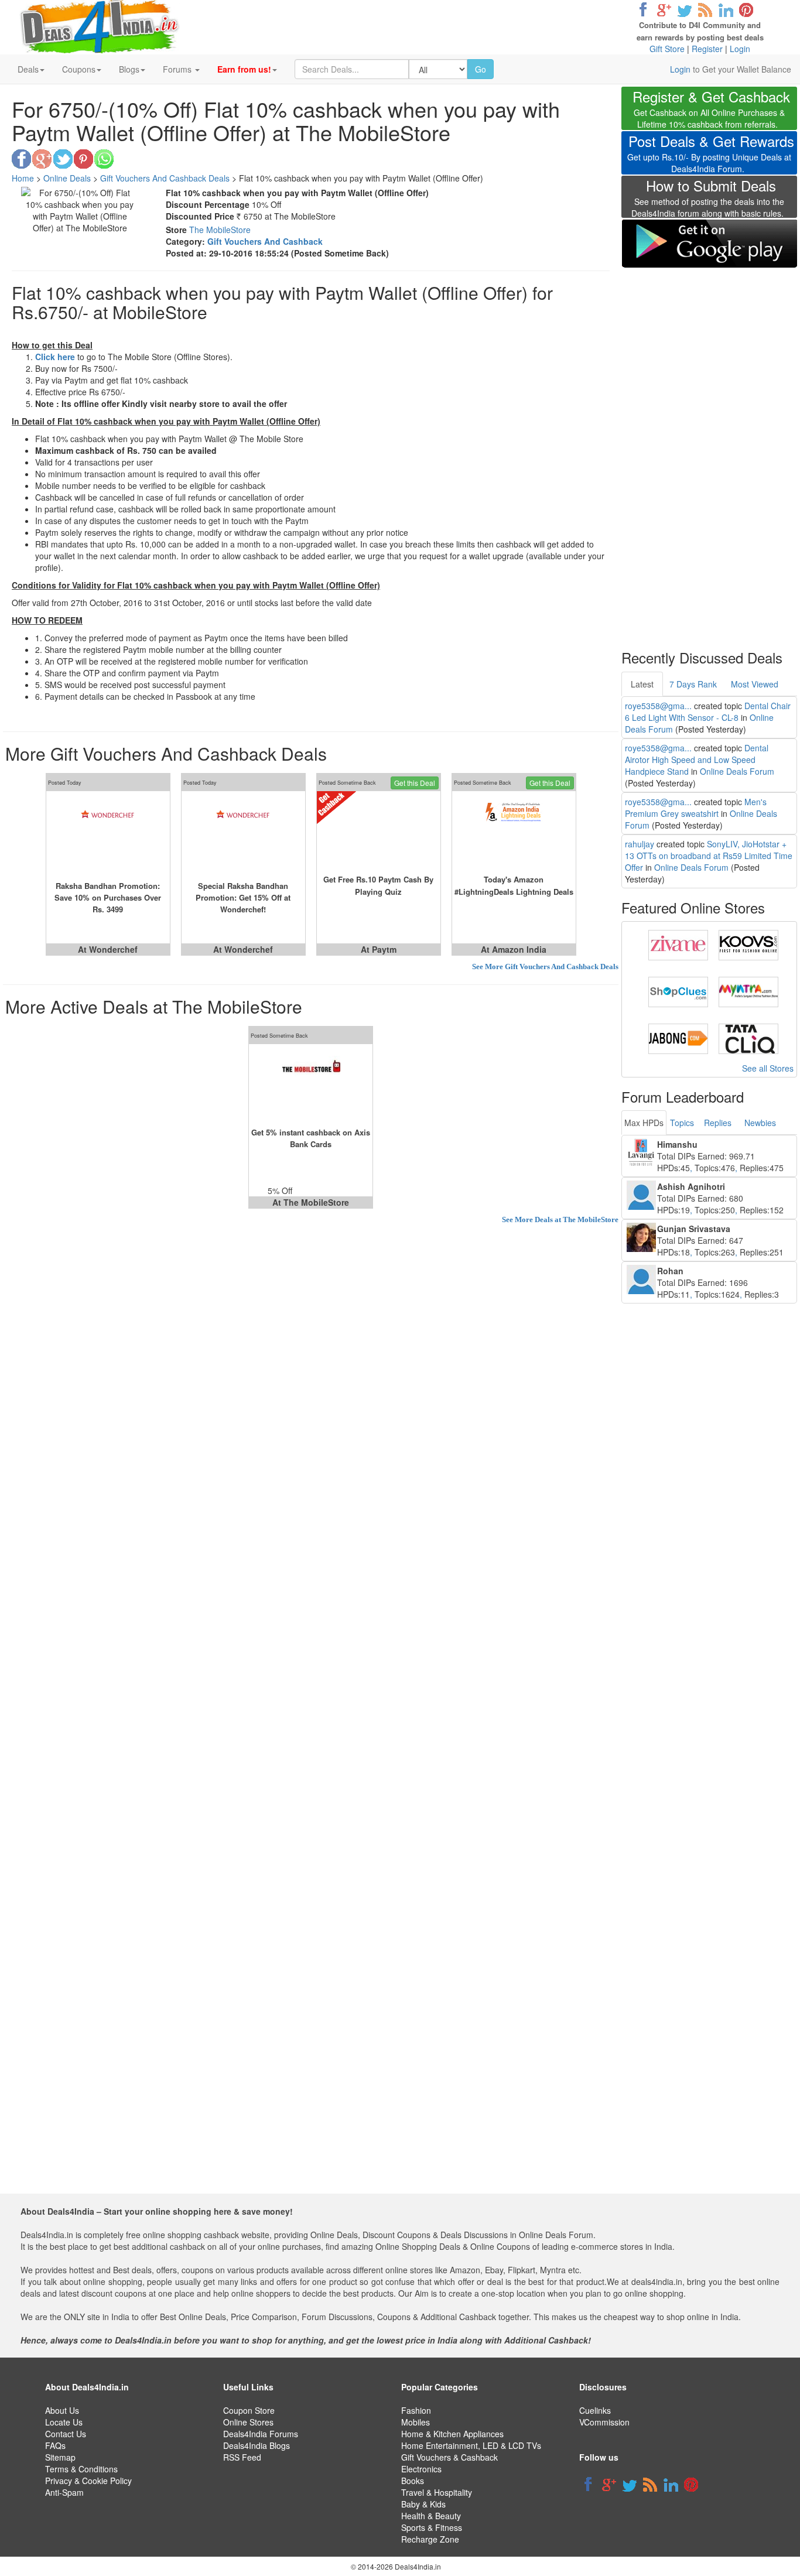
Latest (642, 684)
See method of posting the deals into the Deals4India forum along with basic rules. (708, 200)
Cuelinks (595, 2410)
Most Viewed (755, 684)
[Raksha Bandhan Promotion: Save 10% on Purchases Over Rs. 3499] (108, 832)
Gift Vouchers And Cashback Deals (165, 178)
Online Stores (248, 2422)
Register (707, 49)
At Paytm (379, 949)
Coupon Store (249, 2410)
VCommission (604, 2422)
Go (481, 69)
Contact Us (66, 2434)
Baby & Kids (423, 2504)
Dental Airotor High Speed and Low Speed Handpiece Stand (697, 760)
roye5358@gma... (658, 706)
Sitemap (60, 2457)
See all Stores (768, 1068)
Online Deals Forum (737, 771)
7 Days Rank (693, 684)
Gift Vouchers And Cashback (265, 241)
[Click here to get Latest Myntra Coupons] (748, 991)
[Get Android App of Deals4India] (709, 243)
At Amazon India (514, 949)
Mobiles (416, 2422)
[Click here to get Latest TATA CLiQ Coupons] (748, 1038)
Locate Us (64, 2422)
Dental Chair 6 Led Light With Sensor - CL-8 (708, 711)
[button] (247, 69)
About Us (62, 2410)
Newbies (760, 1123)
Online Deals (67, 178)
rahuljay (640, 844)
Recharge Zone (430, 2539)
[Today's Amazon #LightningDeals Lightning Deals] (514, 832)
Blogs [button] (129, 69)
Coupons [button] (79, 69)
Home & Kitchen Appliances (452, 2434)
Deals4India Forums (261, 2434)
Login (740, 49)
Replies (718, 1123)
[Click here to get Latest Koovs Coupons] (748, 944)
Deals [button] (28, 69)
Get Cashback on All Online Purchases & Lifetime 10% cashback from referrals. (711, 110)
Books (413, 2481)
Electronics (421, 2469)
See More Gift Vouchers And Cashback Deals (545, 967)
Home (23, 178)
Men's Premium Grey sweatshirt (696, 808)
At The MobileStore (311, 1202)
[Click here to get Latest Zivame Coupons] (678, 944)
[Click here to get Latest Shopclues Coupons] (678, 991)
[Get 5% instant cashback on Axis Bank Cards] (311, 1085)
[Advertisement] (709, 451)
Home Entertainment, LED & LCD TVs (471, 2445)
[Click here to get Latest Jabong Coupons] (678, 1038)
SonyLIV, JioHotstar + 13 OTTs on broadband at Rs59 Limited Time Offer (709, 856)
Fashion (416, 2410)
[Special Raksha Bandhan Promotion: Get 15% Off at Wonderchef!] (243, 832)
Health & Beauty (431, 2516)
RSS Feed (242, 2457)
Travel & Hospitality (437, 2492)
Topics (682, 1123)
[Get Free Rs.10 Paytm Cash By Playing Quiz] (379, 832)
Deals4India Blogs (257, 2445)
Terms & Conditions (81, 2469)
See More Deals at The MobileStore (560, 1219)
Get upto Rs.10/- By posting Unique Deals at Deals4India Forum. (711, 155)
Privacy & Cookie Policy (88, 2481)
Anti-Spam (64, 2492)
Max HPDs (644, 1123)
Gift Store (667, 49)
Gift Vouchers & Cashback (449, 2457)
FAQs (55, 2445)
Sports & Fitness (432, 2527)
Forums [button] (178, 69)
